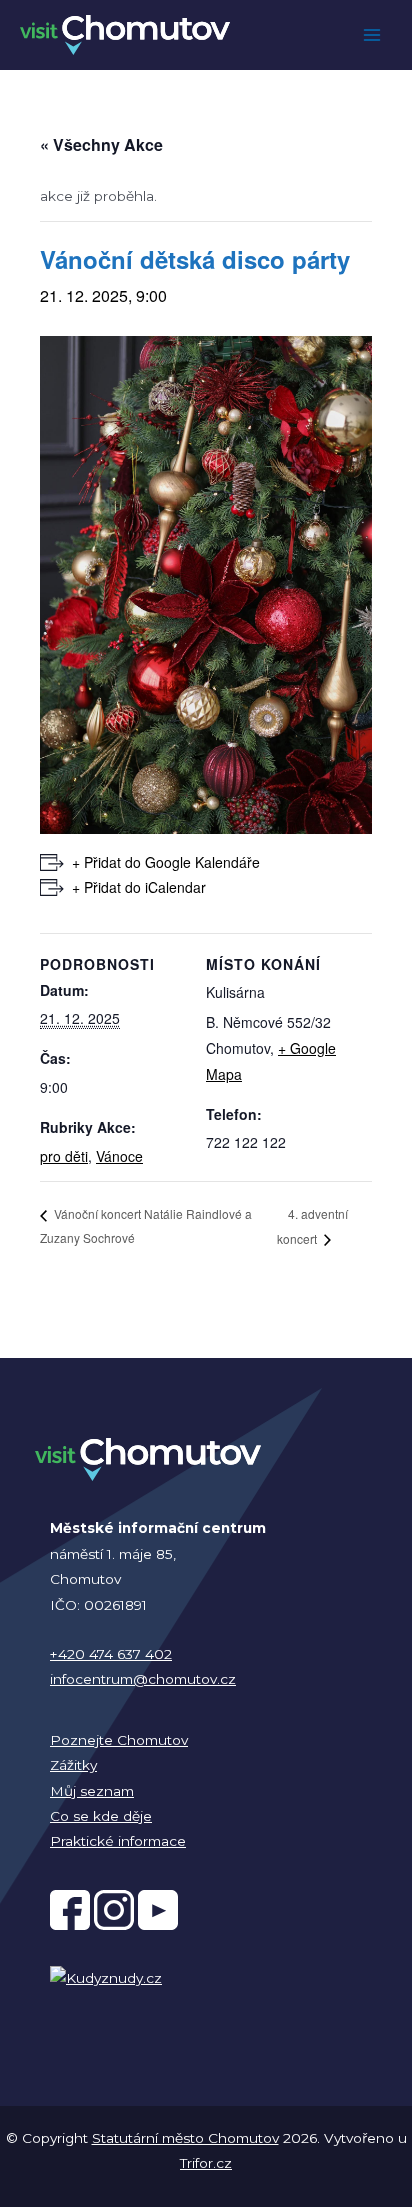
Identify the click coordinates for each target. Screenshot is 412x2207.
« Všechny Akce (101, 144)
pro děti (64, 1156)
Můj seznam (92, 1791)
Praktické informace (118, 1841)
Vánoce (119, 1156)
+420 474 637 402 (111, 1654)
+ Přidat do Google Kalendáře (166, 862)
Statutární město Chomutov (185, 2138)
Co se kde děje (101, 1816)
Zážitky (73, 1765)
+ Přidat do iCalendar (139, 887)
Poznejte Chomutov (119, 1740)
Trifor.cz (206, 2163)
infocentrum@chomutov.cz (143, 1679)
